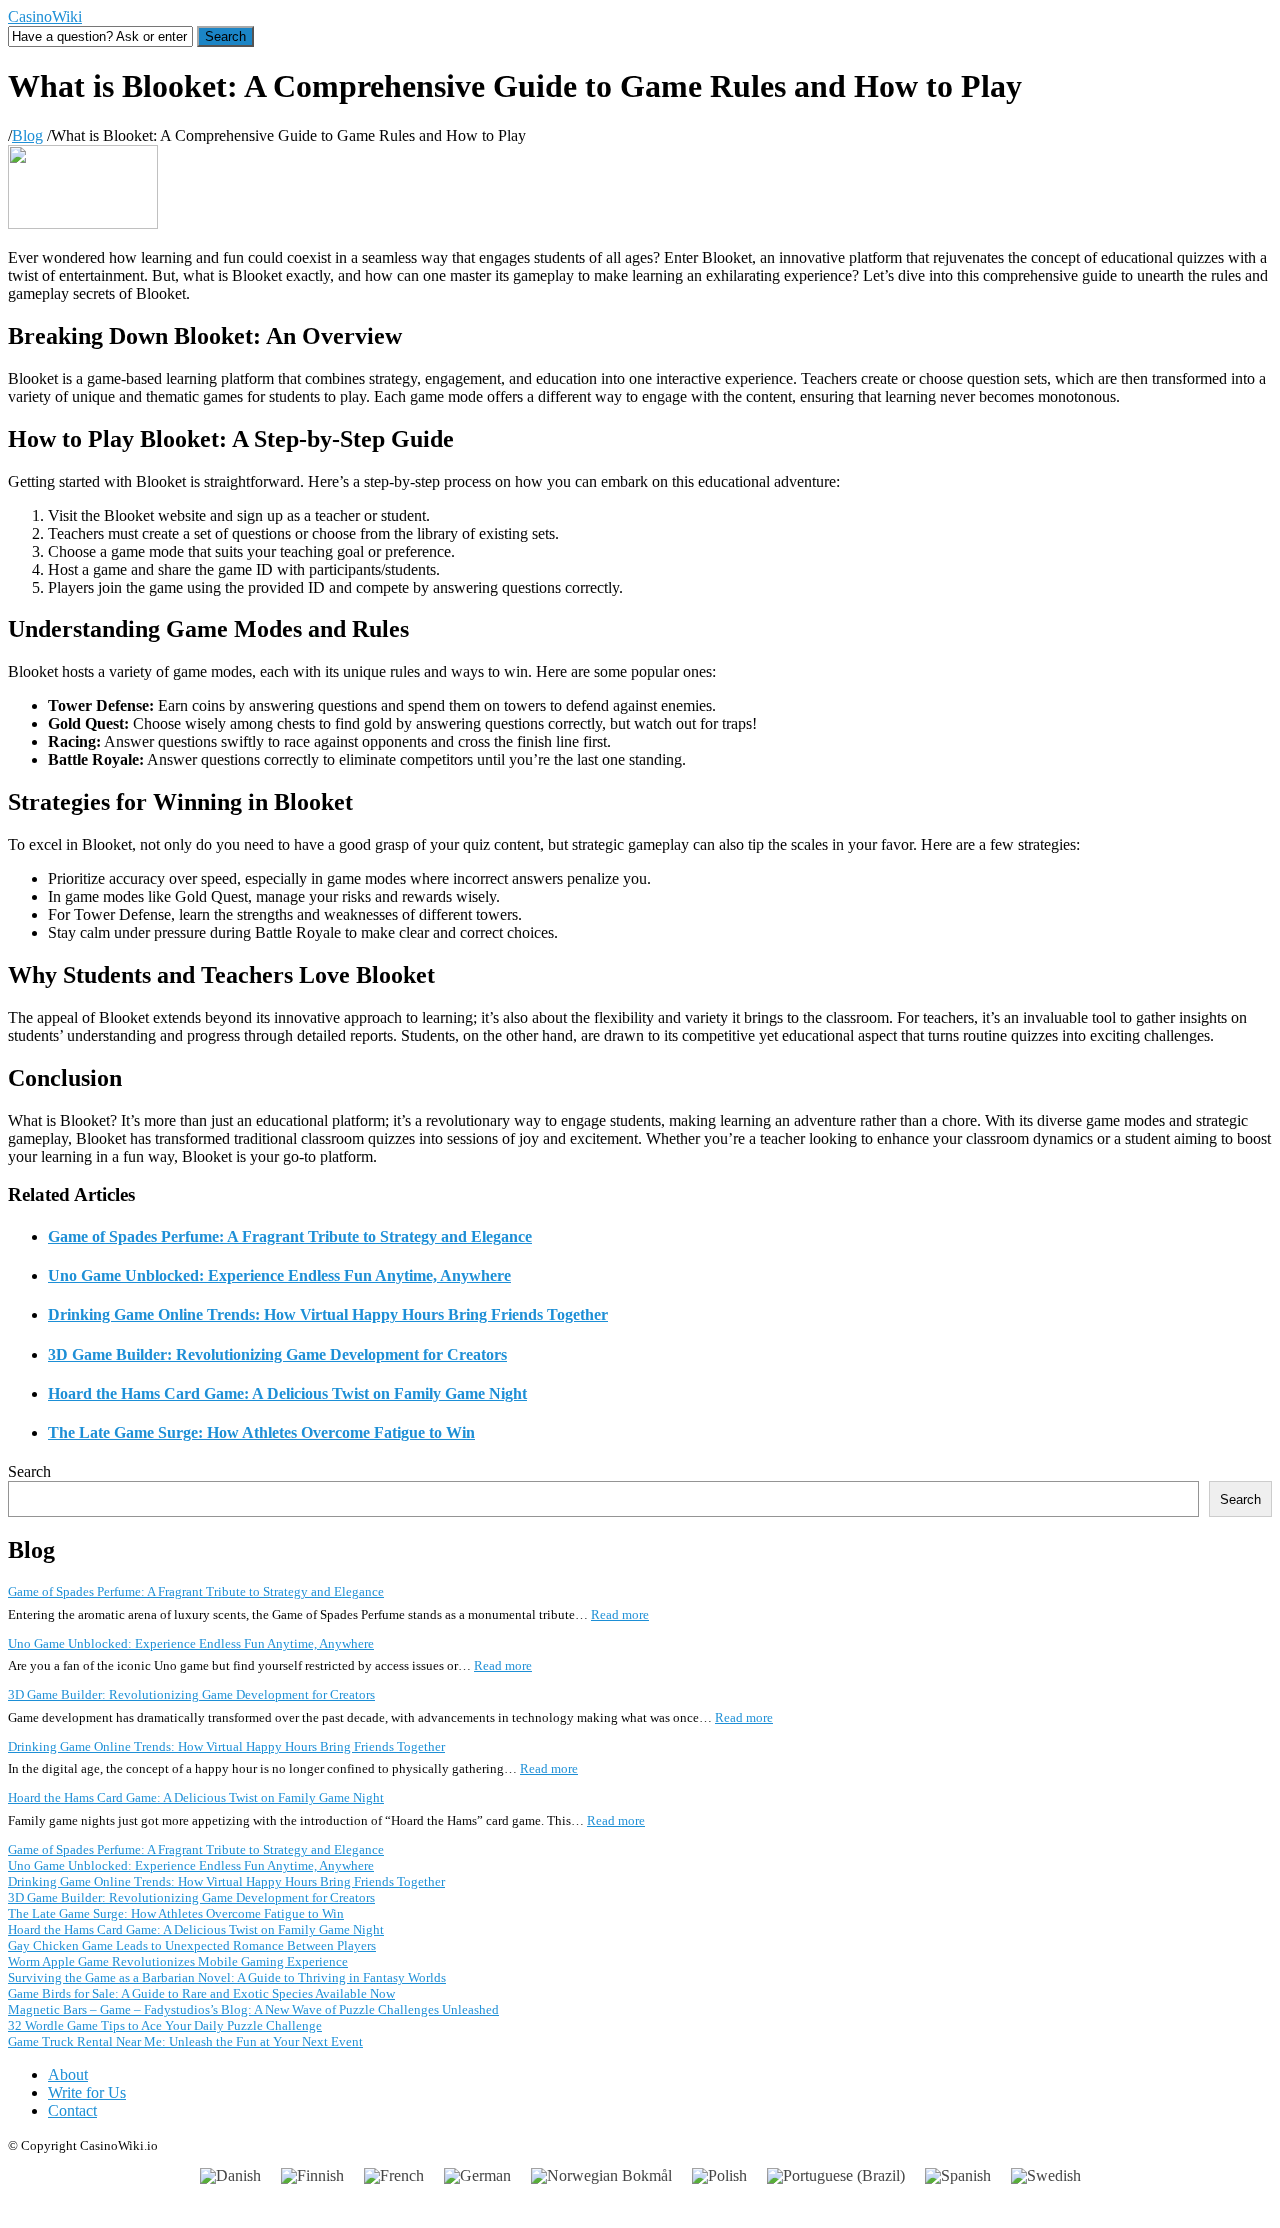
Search (29, 1471)
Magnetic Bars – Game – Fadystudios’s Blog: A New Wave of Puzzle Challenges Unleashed (253, 2009)
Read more (620, 1614)
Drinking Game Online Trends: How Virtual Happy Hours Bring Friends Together (328, 1314)
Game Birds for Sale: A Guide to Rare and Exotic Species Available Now (201, 1993)
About (68, 2074)
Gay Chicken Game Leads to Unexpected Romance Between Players (192, 1945)
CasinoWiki (45, 16)
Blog (27, 135)
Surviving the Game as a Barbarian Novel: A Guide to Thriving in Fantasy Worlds (227, 1977)
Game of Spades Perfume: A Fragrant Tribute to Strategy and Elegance (290, 1236)
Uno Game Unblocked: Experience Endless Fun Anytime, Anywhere (279, 1275)
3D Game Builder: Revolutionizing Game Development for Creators (277, 1354)
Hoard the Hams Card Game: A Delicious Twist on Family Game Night (287, 1393)
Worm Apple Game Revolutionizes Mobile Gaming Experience (178, 1961)
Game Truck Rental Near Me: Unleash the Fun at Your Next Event (185, 2041)
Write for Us (87, 2092)
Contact (72, 2110)
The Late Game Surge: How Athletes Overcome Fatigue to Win (261, 1432)
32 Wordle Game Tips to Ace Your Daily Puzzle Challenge (165, 2025)
